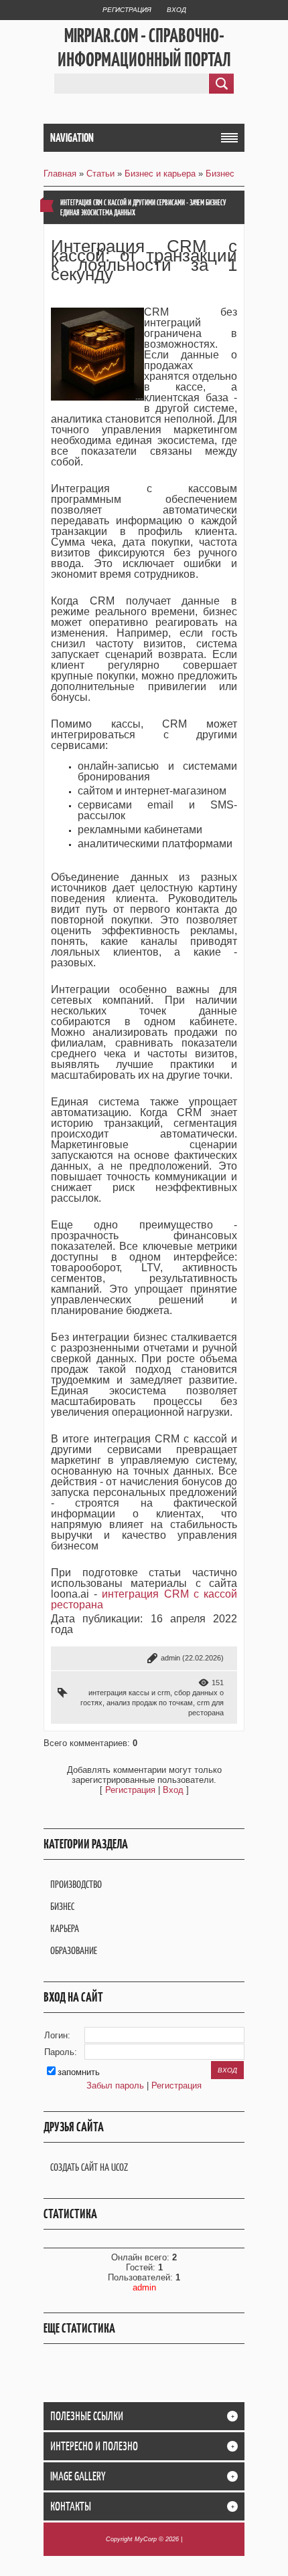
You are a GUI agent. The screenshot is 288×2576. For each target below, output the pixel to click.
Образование (74, 1950)
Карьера (65, 1928)
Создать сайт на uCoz (89, 2167)
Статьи (100, 174)
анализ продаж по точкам (150, 1703)
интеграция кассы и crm (129, 1693)
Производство (76, 1884)
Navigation (72, 138)
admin (170, 1658)
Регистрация (127, 10)
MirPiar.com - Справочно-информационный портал (144, 47)
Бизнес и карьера (160, 174)
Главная (60, 174)
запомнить (79, 2072)
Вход (176, 10)
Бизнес (220, 174)
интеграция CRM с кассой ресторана (144, 1599)
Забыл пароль (115, 2085)
